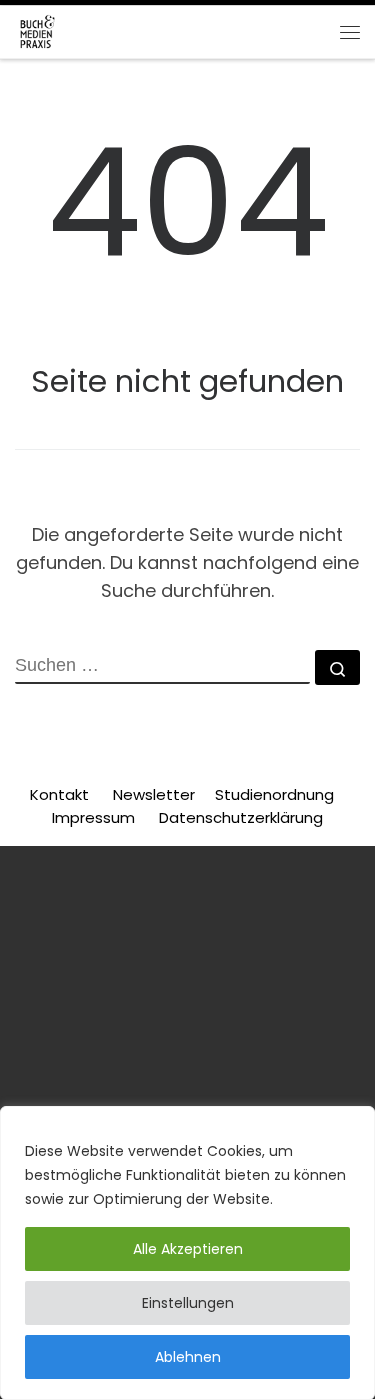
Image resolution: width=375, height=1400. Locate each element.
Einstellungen (188, 1303)
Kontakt (59, 794)
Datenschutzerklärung (241, 817)
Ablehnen (188, 1357)
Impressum (93, 817)
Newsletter (154, 794)
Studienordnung (276, 794)
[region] (187, 1253)
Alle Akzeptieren (188, 1249)
